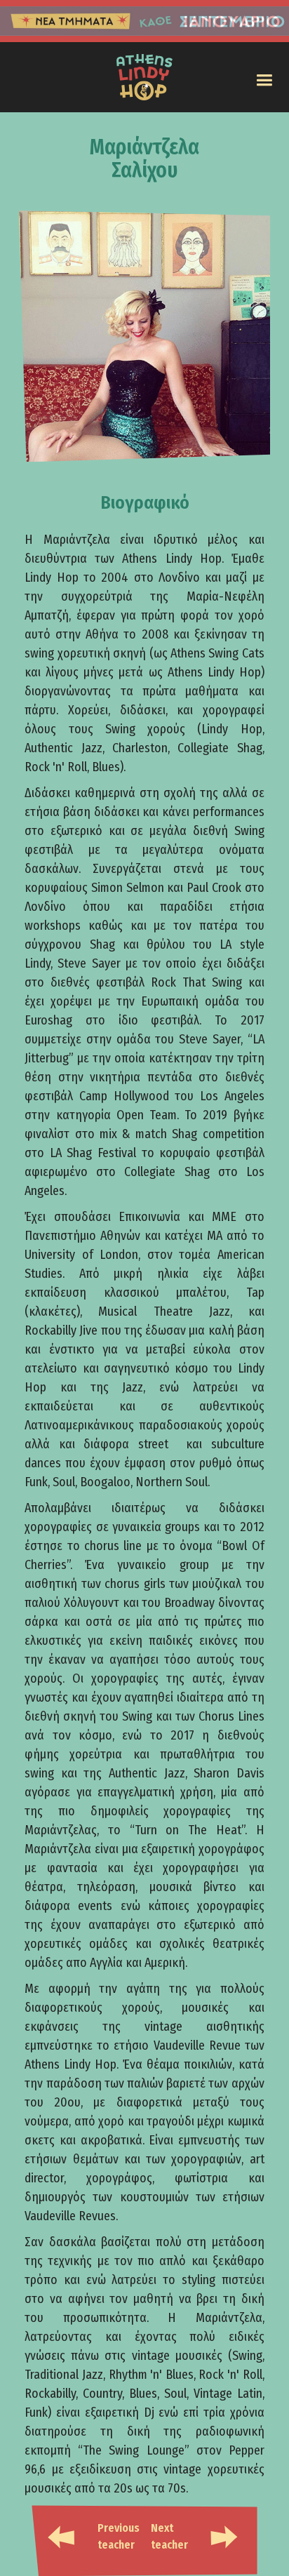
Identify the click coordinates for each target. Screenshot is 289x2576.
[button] (264, 80)
